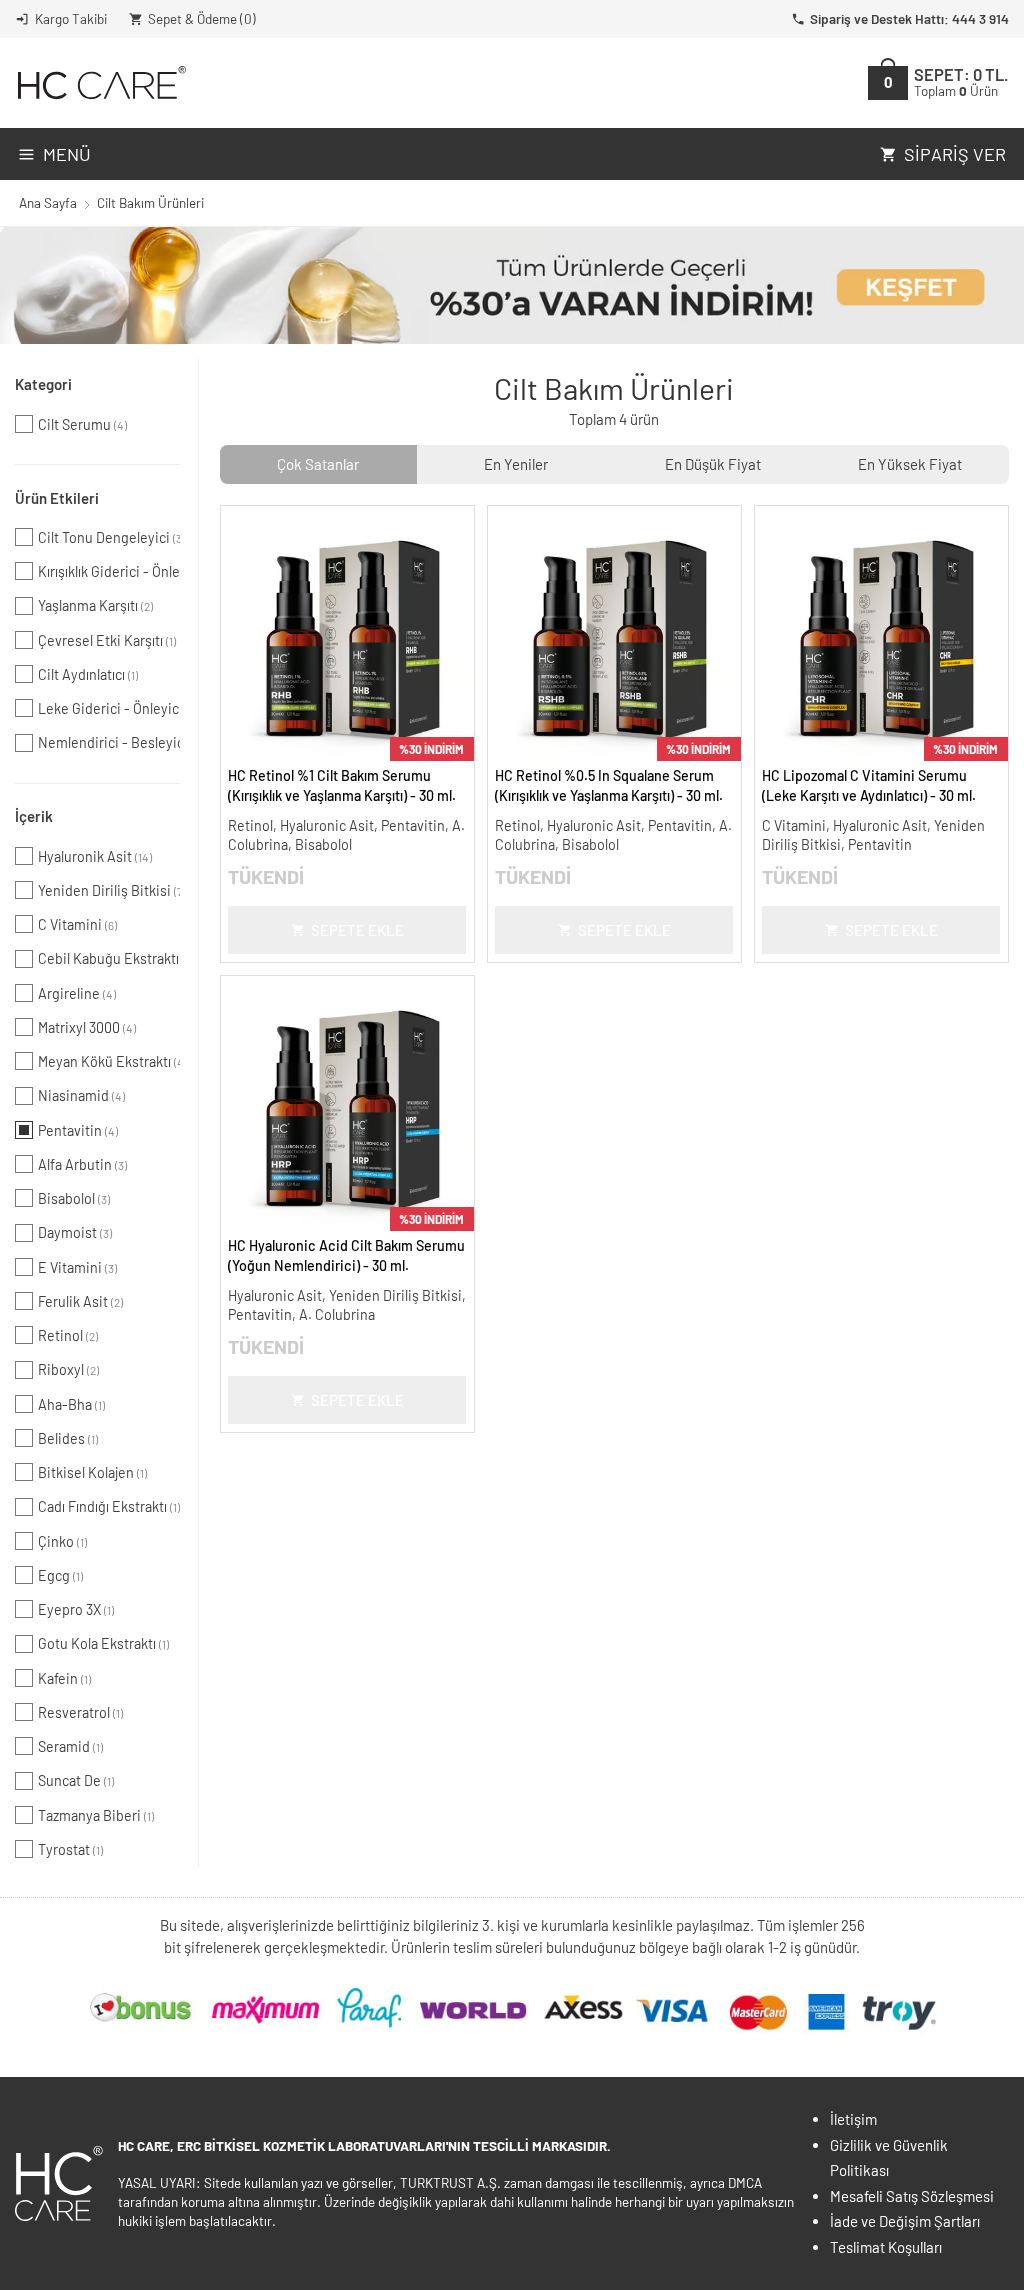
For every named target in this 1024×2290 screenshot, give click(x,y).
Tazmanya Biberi (96, 1815)
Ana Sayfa (48, 202)
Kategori (43, 384)
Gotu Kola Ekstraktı (103, 1643)
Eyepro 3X (76, 1609)
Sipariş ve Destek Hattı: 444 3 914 (909, 18)
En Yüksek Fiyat (910, 464)
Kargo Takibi (71, 18)
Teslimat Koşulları (886, 2247)
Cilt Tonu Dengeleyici (109, 537)
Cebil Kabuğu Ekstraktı (109, 958)
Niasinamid (81, 1095)
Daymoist (75, 1232)
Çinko (62, 1541)
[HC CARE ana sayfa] (100, 82)
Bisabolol (74, 1198)
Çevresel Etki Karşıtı (107, 640)
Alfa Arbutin (82, 1164)
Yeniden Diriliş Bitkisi (109, 890)
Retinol (68, 1335)
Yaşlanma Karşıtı (95, 605)
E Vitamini (77, 1267)
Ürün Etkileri (57, 498)
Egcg (60, 1575)
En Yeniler (516, 464)
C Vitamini (77, 924)
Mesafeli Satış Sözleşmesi (912, 2196)
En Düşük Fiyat (713, 464)
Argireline (77, 993)
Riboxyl (68, 1369)
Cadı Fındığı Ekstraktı (109, 1506)
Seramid (70, 1746)
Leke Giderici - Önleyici (109, 708)
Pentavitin (78, 1130)
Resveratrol (80, 1712)
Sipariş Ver (955, 154)
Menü (67, 154)
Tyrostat (70, 1849)
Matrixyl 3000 (87, 1027)
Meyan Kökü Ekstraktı (109, 1061)
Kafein (64, 1678)
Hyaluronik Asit (95, 856)
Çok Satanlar (318, 464)
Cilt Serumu (82, 424)
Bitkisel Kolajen (92, 1472)
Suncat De (76, 1780)
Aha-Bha (71, 1404)
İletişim (853, 2119)
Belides (68, 1438)
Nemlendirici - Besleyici (109, 742)
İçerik (34, 816)
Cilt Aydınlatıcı (88, 674)
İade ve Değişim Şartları (905, 2221)
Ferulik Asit (80, 1301)
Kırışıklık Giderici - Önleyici (109, 571)
